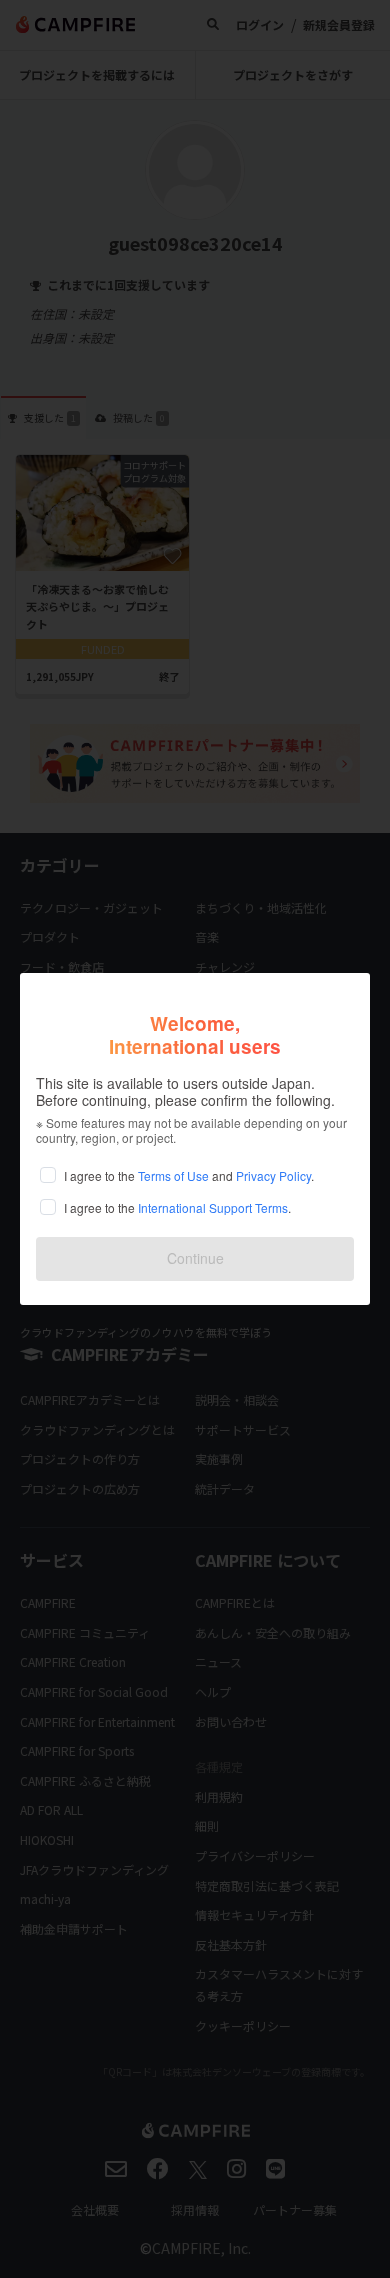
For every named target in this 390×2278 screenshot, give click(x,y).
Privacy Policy (273, 1175)
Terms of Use (173, 1175)
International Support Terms (213, 1207)
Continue (195, 1258)
